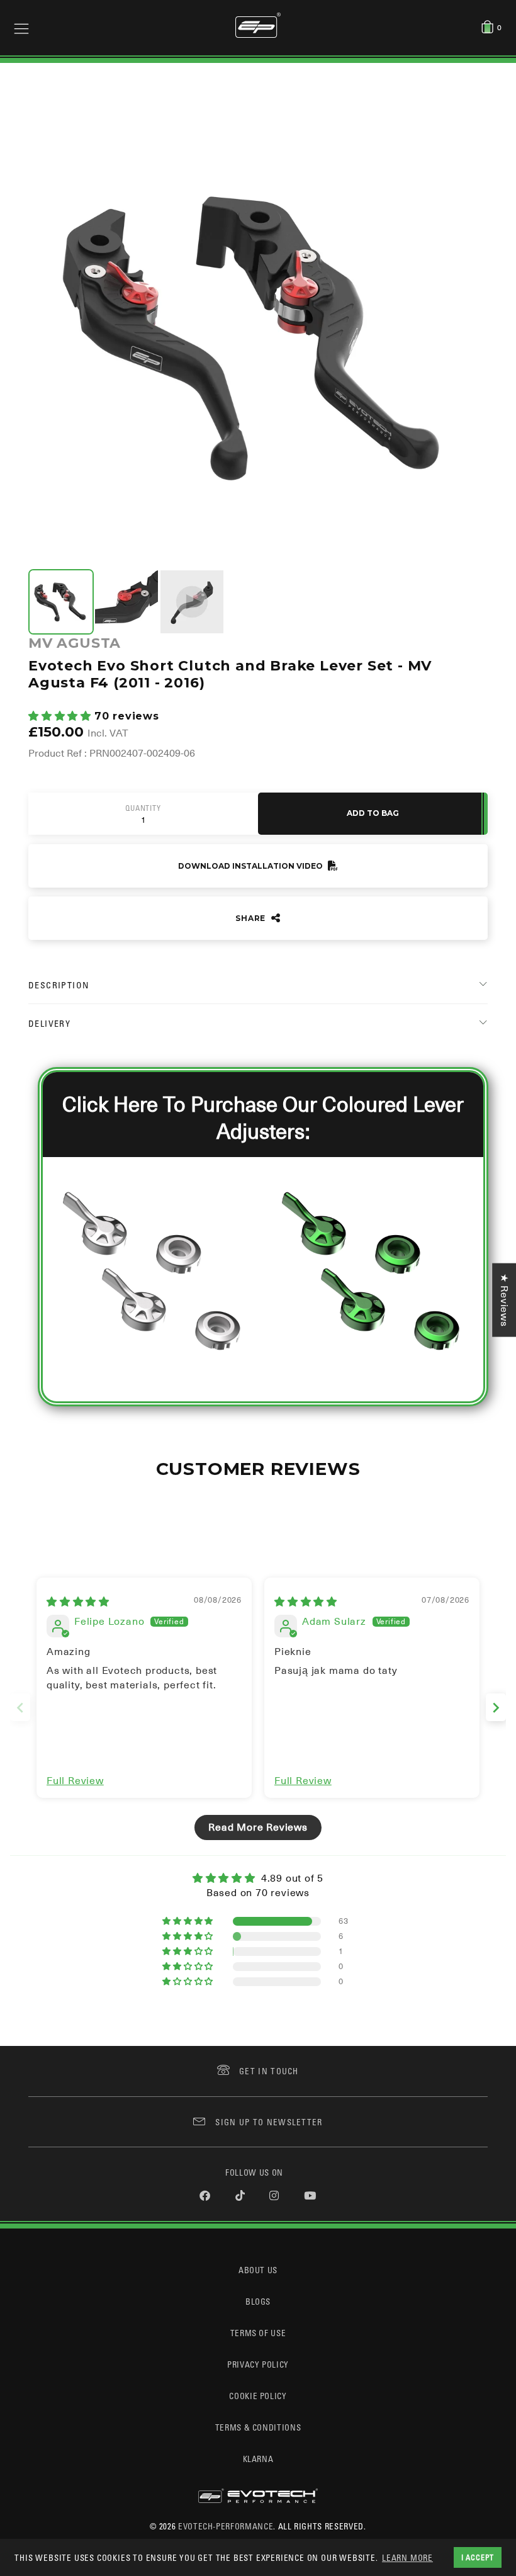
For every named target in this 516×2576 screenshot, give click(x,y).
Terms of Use (258, 2333)
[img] (78, 1602)
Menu (21, 28)
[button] (61, 716)
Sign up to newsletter (269, 2122)
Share (252, 918)
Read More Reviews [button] (258, 1827)
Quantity (143, 808)
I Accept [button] (478, 2557)
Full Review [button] (75, 1781)
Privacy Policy (258, 2364)
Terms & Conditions (258, 2427)
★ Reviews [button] (504, 1300)
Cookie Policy (258, 2396)
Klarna (258, 2459)
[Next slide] (496, 1708)
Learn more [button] (407, 2557)
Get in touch (269, 2071)
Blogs (258, 2301)
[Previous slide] (20, 1708)
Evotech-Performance (226, 2526)
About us (258, 2270)
